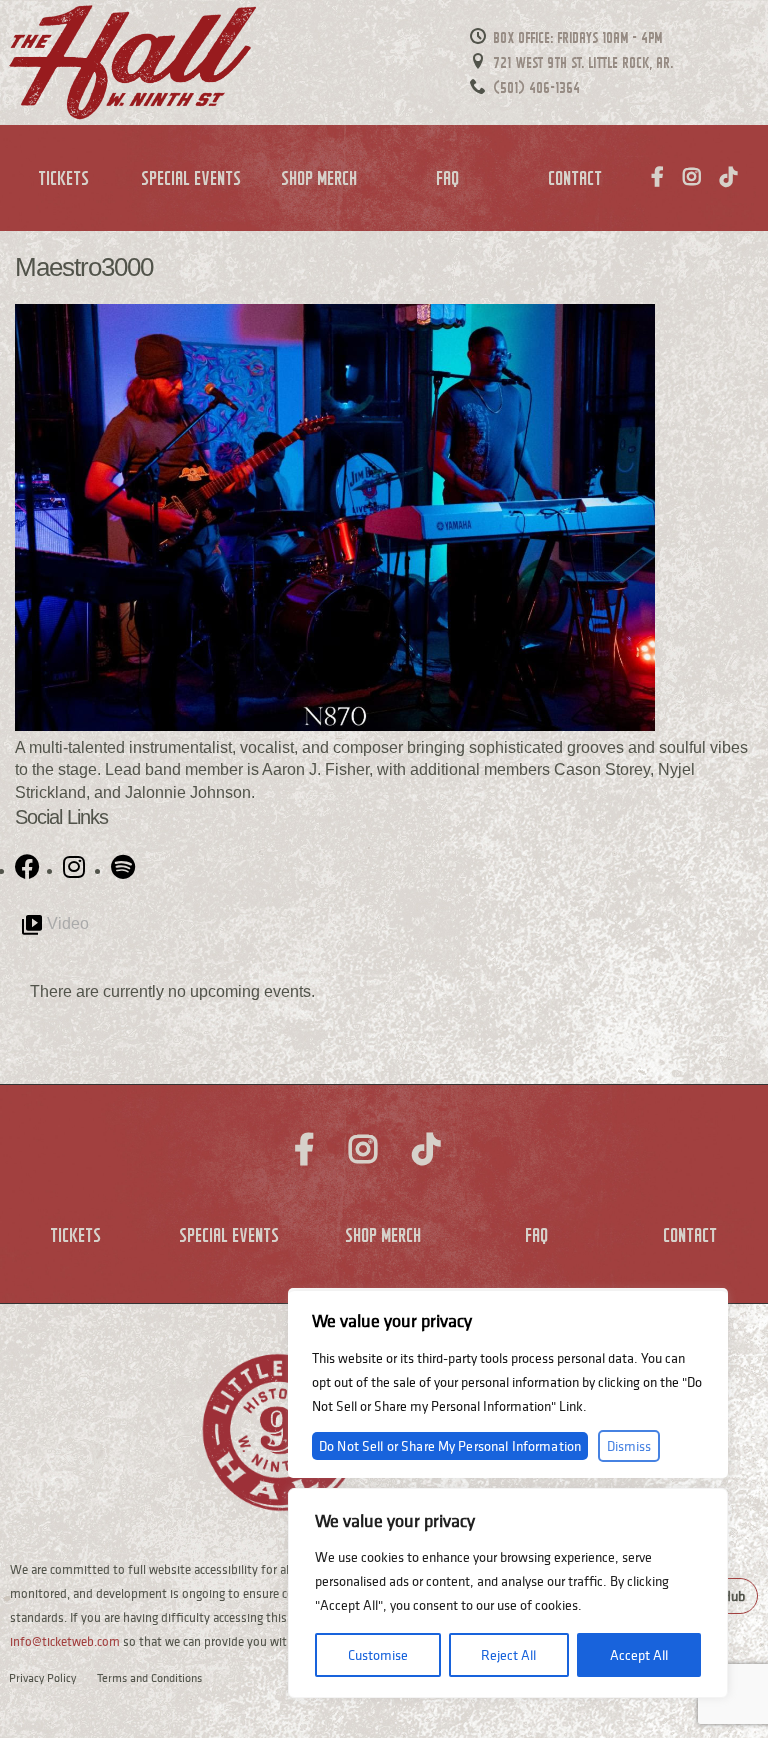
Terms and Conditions (149, 1677)
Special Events (192, 178)
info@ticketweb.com (65, 1641)
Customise (378, 1655)
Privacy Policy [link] (42, 1677)
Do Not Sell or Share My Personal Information (450, 1446)
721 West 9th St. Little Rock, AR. (582, 62)
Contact (576, 178)
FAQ (448, 178)
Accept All (639, 1655)
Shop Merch (320, 178)
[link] (29, 864)
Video (68, 923)
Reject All (508, 1655)
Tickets (64, 178)
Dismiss (629, 1446)
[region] (508, 1593)
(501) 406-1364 (535, 87)
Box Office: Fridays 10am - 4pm (576, 37)
